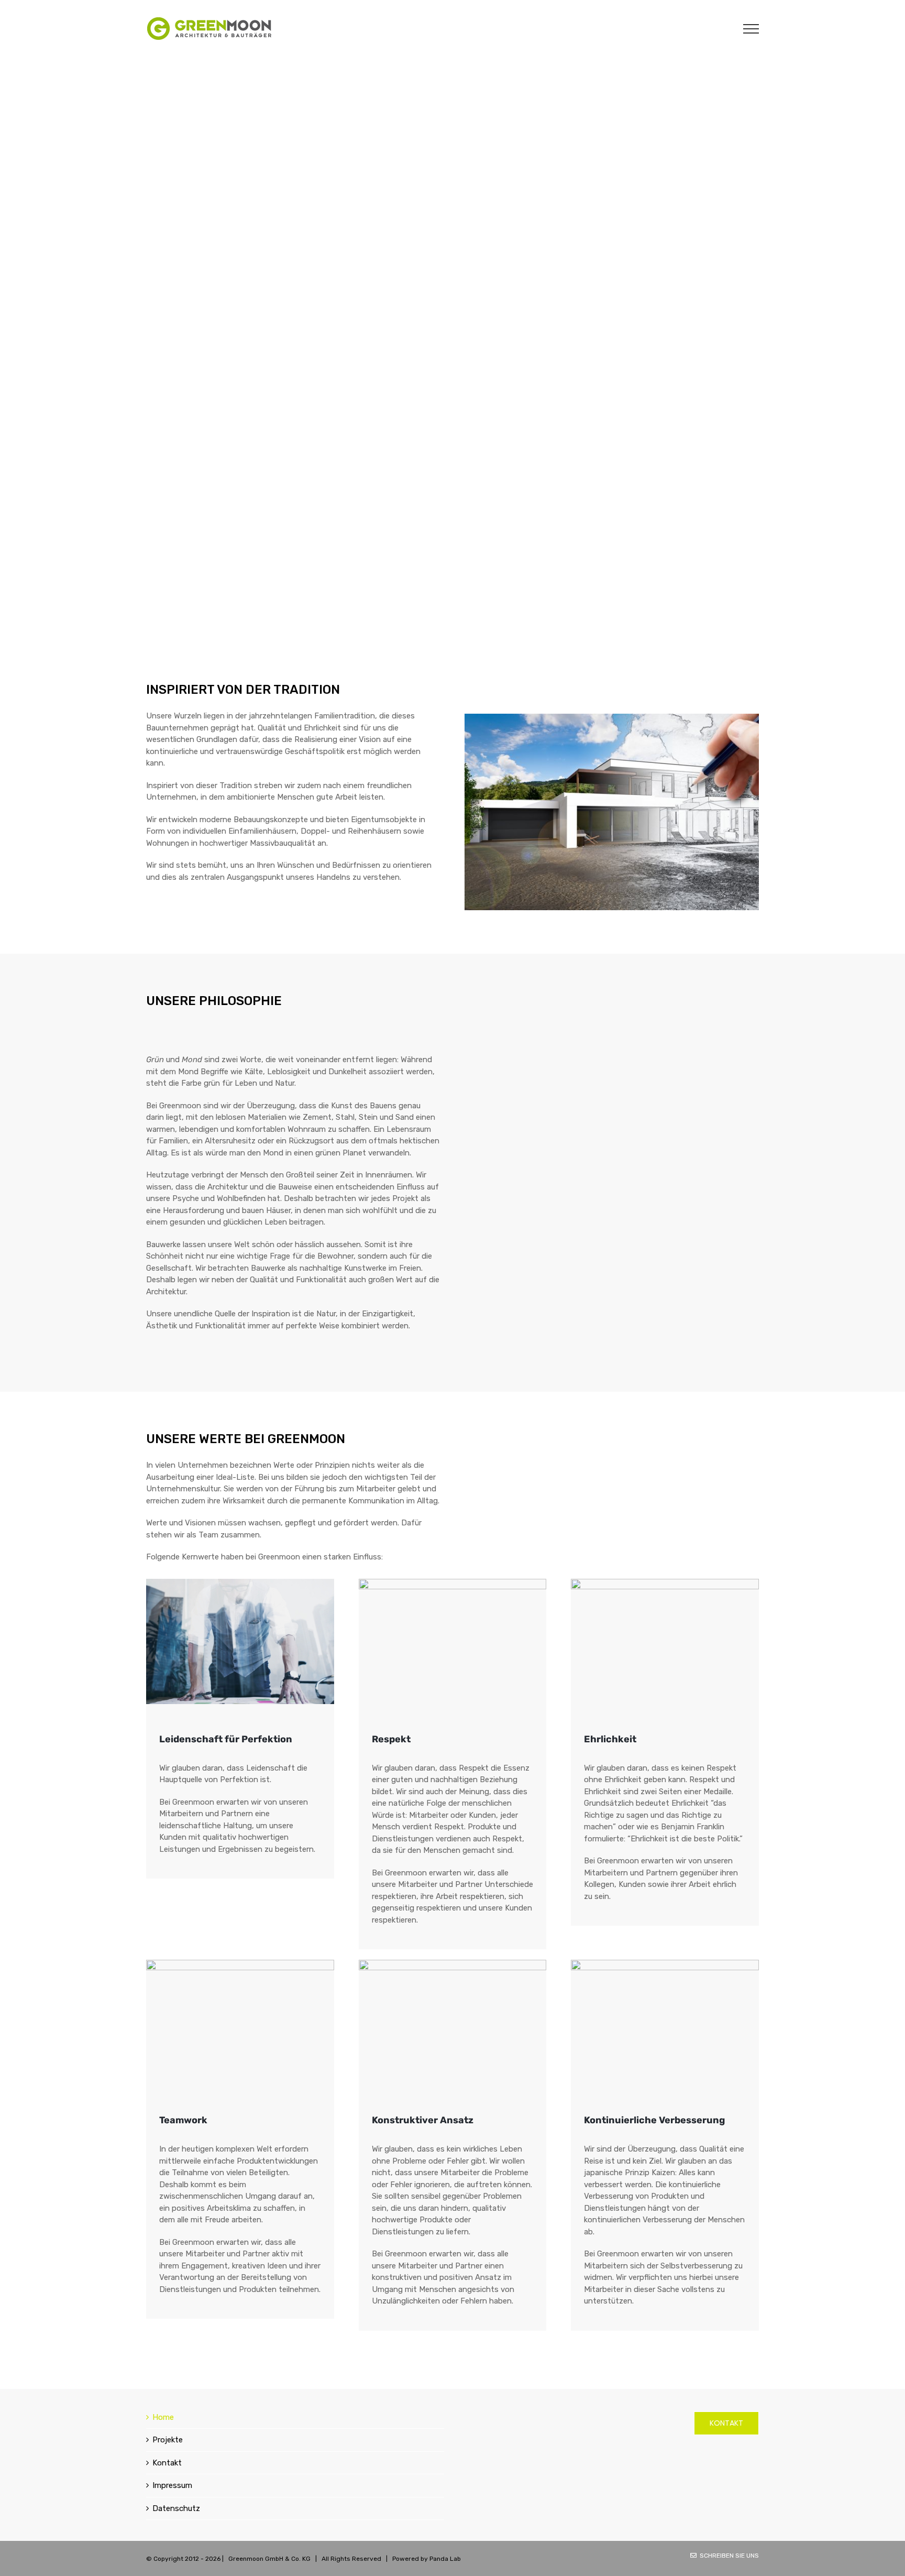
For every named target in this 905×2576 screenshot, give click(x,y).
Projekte (168, 2440)
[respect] (453, 1582)
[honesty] (665, 1582)
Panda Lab (445, 2559)
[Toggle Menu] (751, 29)
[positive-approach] (453, 1963)
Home (163, 2417)
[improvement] (665, 1963)
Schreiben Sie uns (728, 2556)
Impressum (172, 2485)
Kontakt (167, 2463)
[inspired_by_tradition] (612, 717)
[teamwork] (240, 1963)
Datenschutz (176, 2508)
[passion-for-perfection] (240, 1582)
